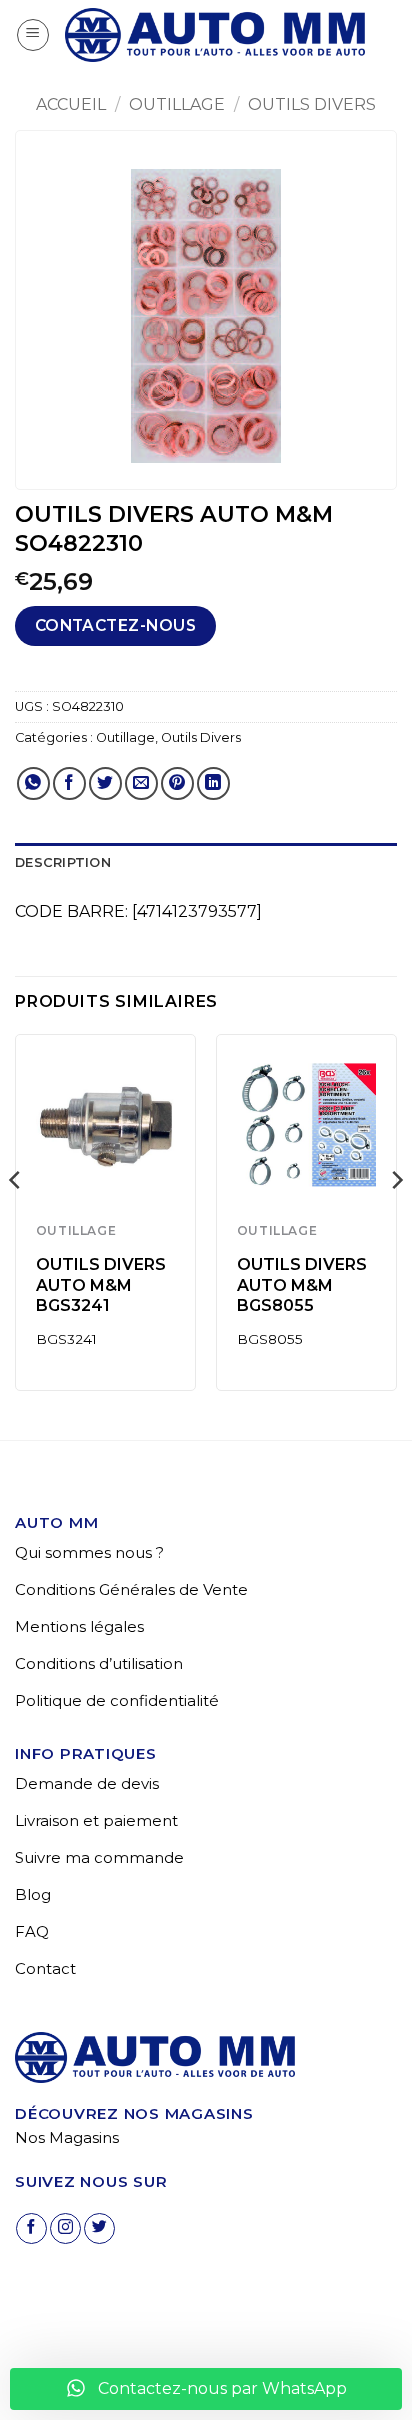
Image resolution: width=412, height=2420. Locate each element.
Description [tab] (63, 862)
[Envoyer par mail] (141, 783)
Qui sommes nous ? (89, 1552)
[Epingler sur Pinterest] (177, 783)
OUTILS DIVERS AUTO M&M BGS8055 (302, 1285)
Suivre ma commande (99, 1857)
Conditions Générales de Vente (131, 1589)
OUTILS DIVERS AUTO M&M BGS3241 (101, 1285)
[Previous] (16, 1220)
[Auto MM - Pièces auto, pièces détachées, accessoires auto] (215, 35)
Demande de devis (87, 1783)
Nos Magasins (67, 2137)
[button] (33, 35)
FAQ (32, 1931)
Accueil (71, 104)
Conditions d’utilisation (99, 1663)
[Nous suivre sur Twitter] (99, 2228)
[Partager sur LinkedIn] (213, 783)
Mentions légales (79, 1626)
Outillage (177, 104)
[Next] (396, 1220)
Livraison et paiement (96, 1820)
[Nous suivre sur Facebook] (31, 2228)
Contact (45, 1968)
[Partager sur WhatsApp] (33, 783)
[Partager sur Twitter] (105, 783)
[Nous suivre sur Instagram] (65, 2228)
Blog (33, 1894)
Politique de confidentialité (117, 1700)
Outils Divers (312, 104)
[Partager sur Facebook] (69, 783)
